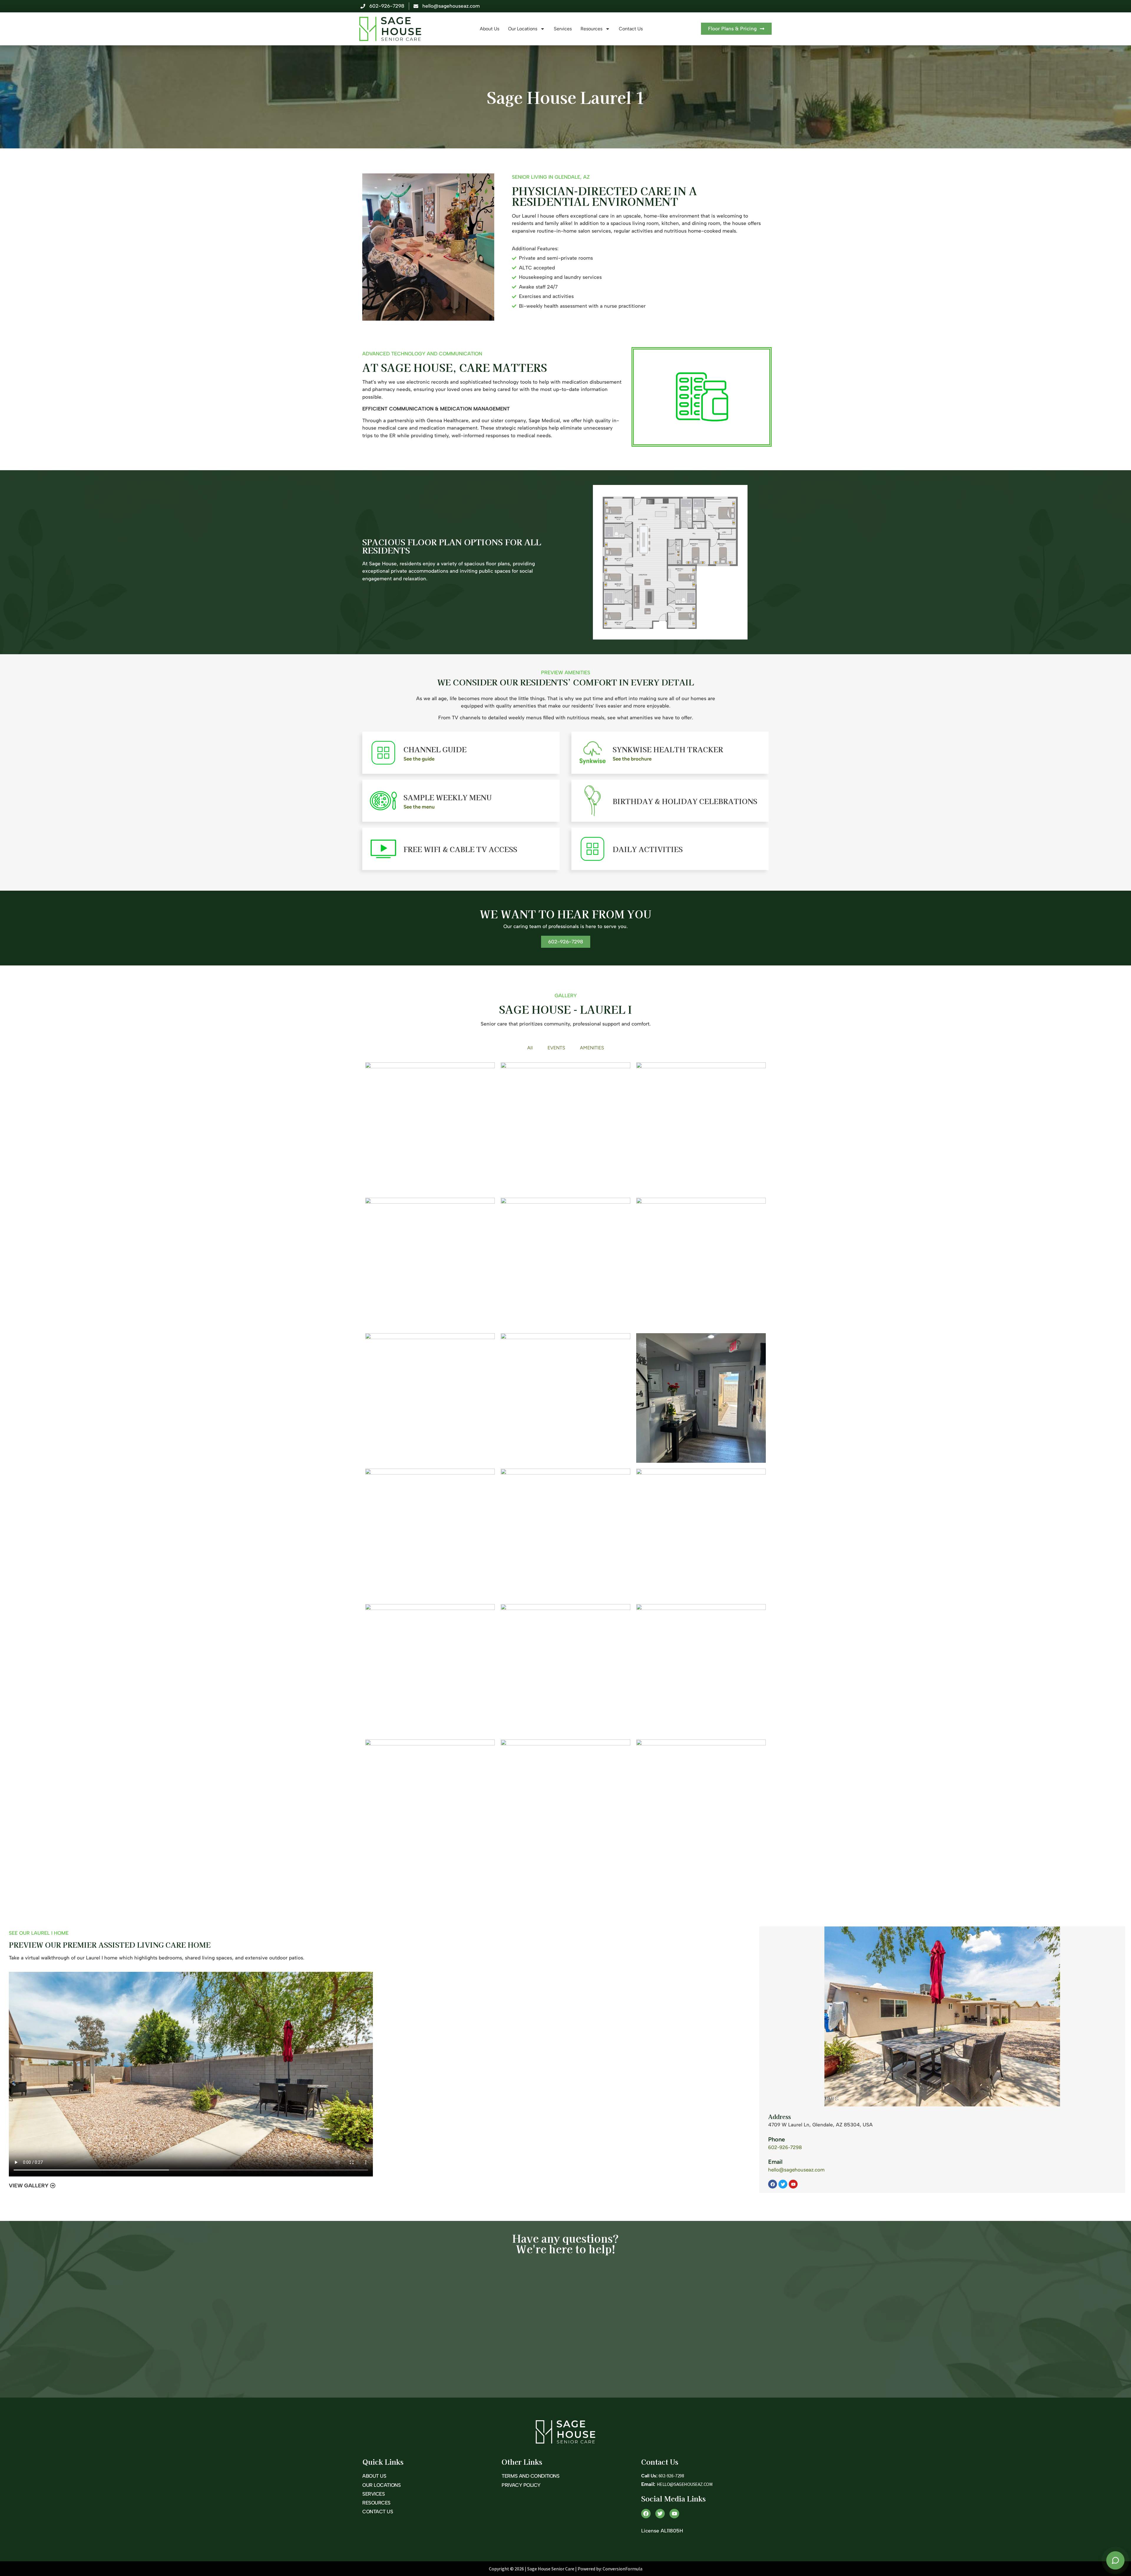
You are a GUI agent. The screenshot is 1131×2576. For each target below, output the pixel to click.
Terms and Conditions (530, 2476)
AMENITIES (592, 1048)
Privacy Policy (521, 2485)
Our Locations (523, 29)
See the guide (419, 759)
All (530, 1048)
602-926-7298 (785, 2147)
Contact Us (631, 29)
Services (563, 29)
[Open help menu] (1115, 2560)
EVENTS (556, 1048)
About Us (490, 29)
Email (775, 2162)
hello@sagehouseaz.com (796, 2170)
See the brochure (632, 759)
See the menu (419, 807)
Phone (777, 2139)
